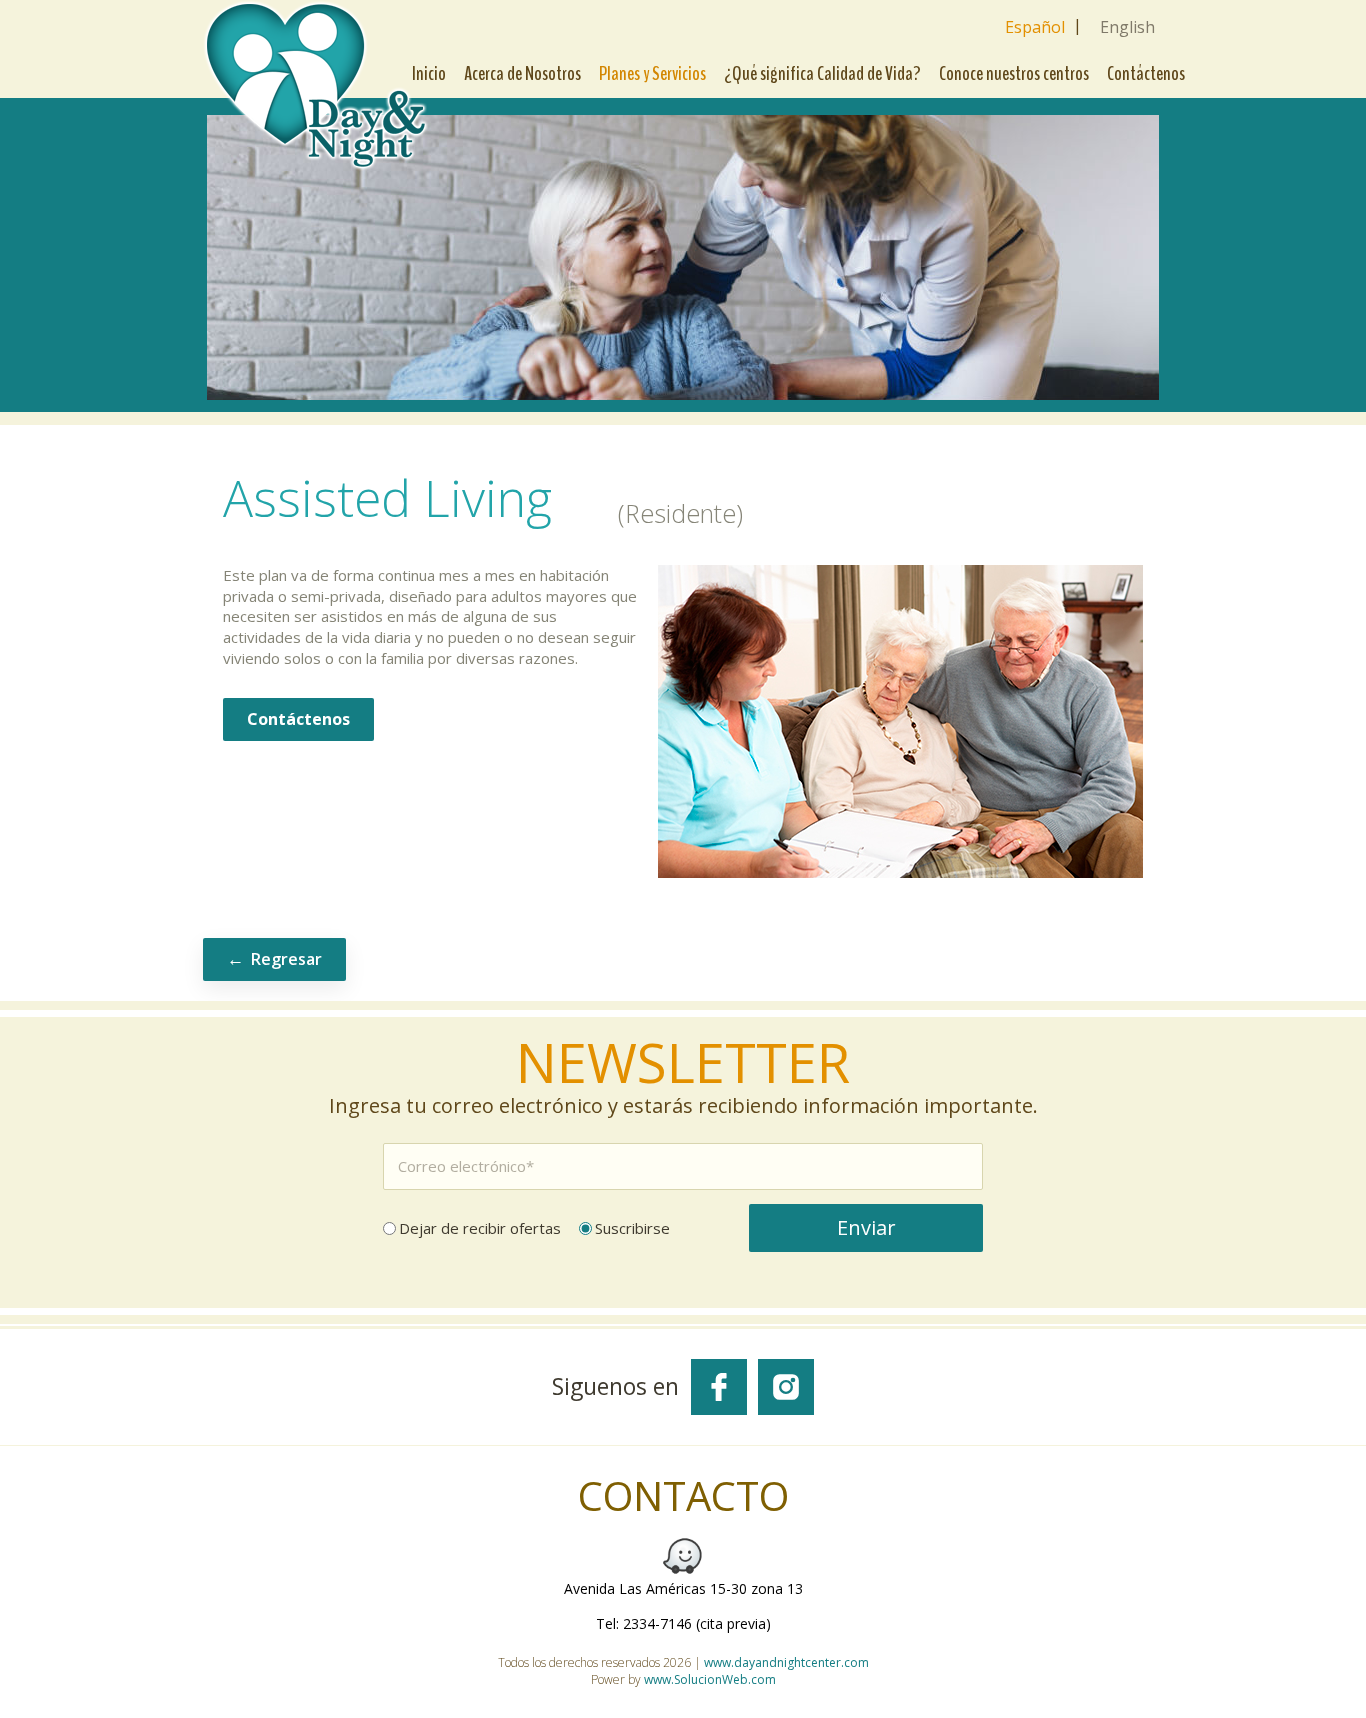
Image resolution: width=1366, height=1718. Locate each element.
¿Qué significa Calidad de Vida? (822, 73)
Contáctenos (1146, 73)
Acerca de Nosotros (522, 73)
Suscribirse (632, 1228)
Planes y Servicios (652, 73)
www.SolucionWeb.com (710, 1679)
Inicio (429, 73)
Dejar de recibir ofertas (480, 1228)
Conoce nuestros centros (1014, 73)
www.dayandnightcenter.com (786, 1662)
